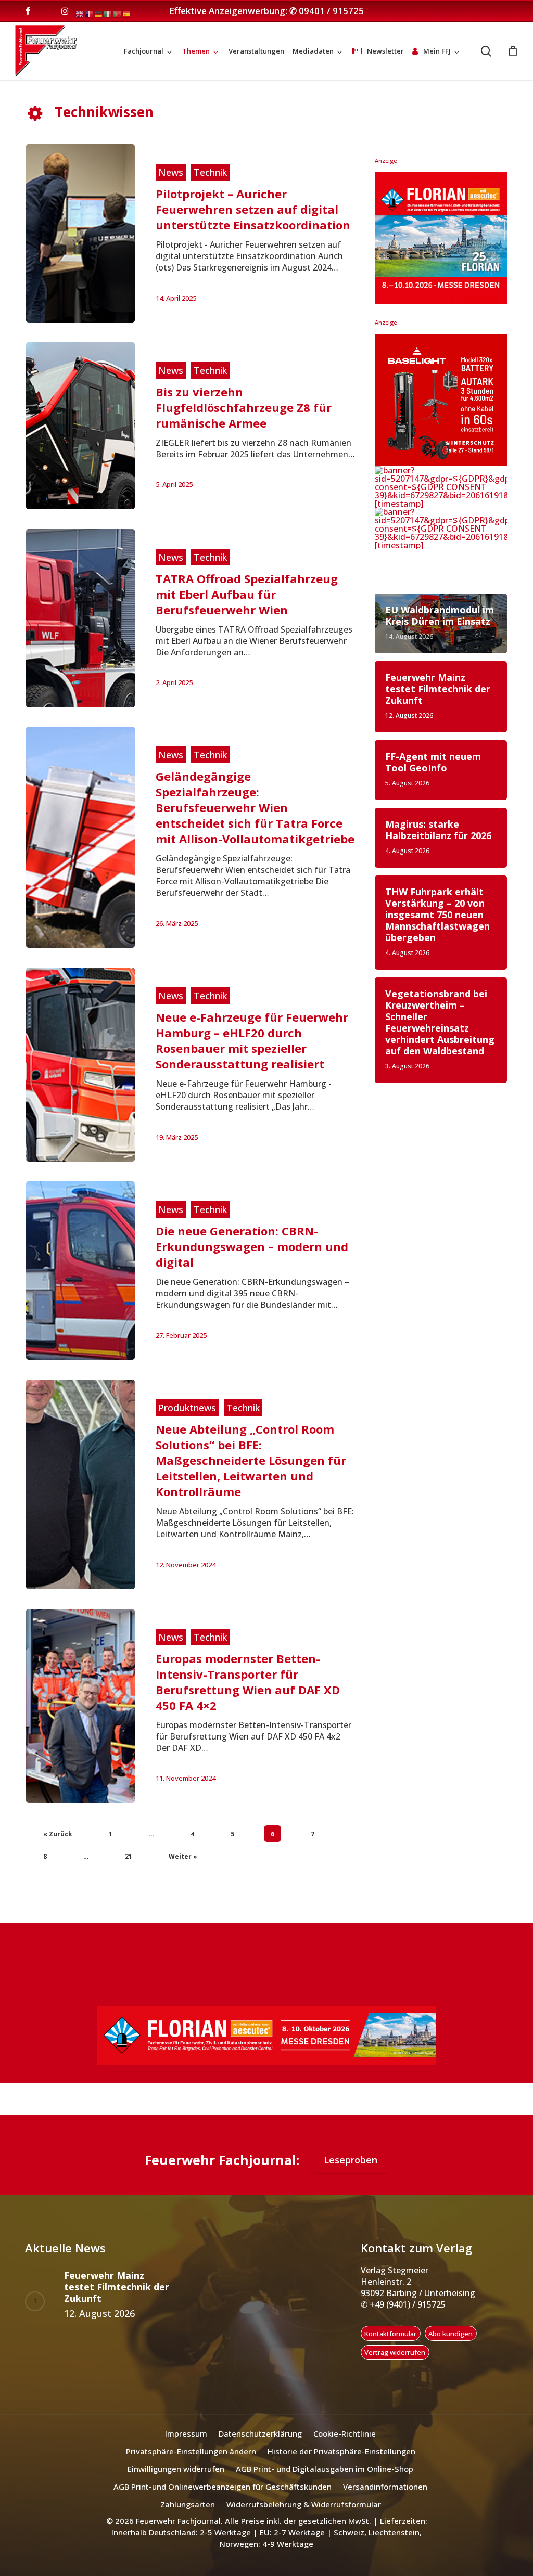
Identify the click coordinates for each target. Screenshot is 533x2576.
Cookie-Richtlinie (345, 2433)
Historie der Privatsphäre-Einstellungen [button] (341, 2451)
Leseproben (351, 2160)
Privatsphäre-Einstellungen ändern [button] (191, 2451)
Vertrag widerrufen (395, 2352)
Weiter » (183, 1856)
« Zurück (58, 1834)
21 (129, 1856)
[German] (99, 14)
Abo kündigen (450, 2334)
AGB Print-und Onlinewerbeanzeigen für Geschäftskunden (223, 2487)
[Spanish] (127, 14)
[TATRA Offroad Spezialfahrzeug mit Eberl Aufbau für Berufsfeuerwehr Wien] (80, 618)
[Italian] (108, 14)
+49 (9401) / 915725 (407, 2304)
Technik (210, 172)
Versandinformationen (385, 2487)
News (171, 172)
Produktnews (187, 1408)
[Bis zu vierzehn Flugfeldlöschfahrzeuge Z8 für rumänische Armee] (80, 426)
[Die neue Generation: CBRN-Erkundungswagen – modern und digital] (80, 1271)
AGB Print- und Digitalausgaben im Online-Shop (325, 2469)
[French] (90, 14)
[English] (80, 14)
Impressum (186, 2433)
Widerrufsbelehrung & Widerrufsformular (304, 2504)
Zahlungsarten (188, 2504)
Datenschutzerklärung (260, 2433)
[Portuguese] (118, 14)
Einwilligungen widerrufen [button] (176, 2469)
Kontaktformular (390, 2334)
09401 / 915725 (331, 11)
